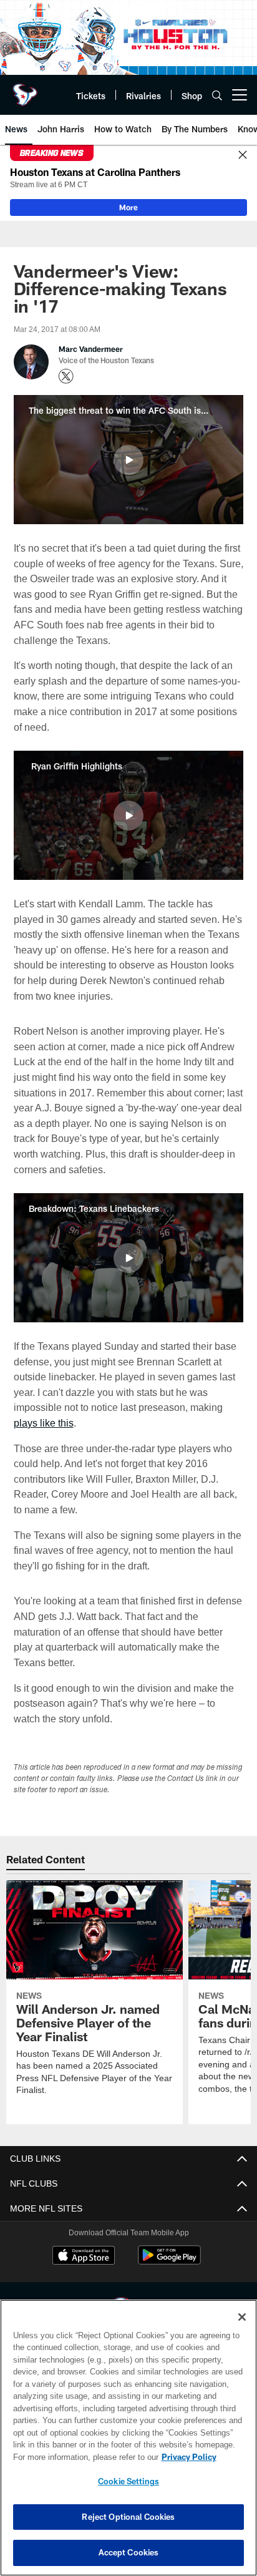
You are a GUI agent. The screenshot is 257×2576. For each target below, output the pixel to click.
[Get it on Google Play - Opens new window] (169, 2261)
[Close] (243, 155)
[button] (128, 460)
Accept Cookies (129, 2552)
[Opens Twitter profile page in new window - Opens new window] (66, 376)
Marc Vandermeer (91, 349)
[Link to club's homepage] (25, 90)
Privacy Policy (82, 2457)
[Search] (217, 95)
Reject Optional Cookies (128, 2517)
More (128, 207)
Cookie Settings (128, 2481)
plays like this (44, 1422)
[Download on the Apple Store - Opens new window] (84, 2256)
